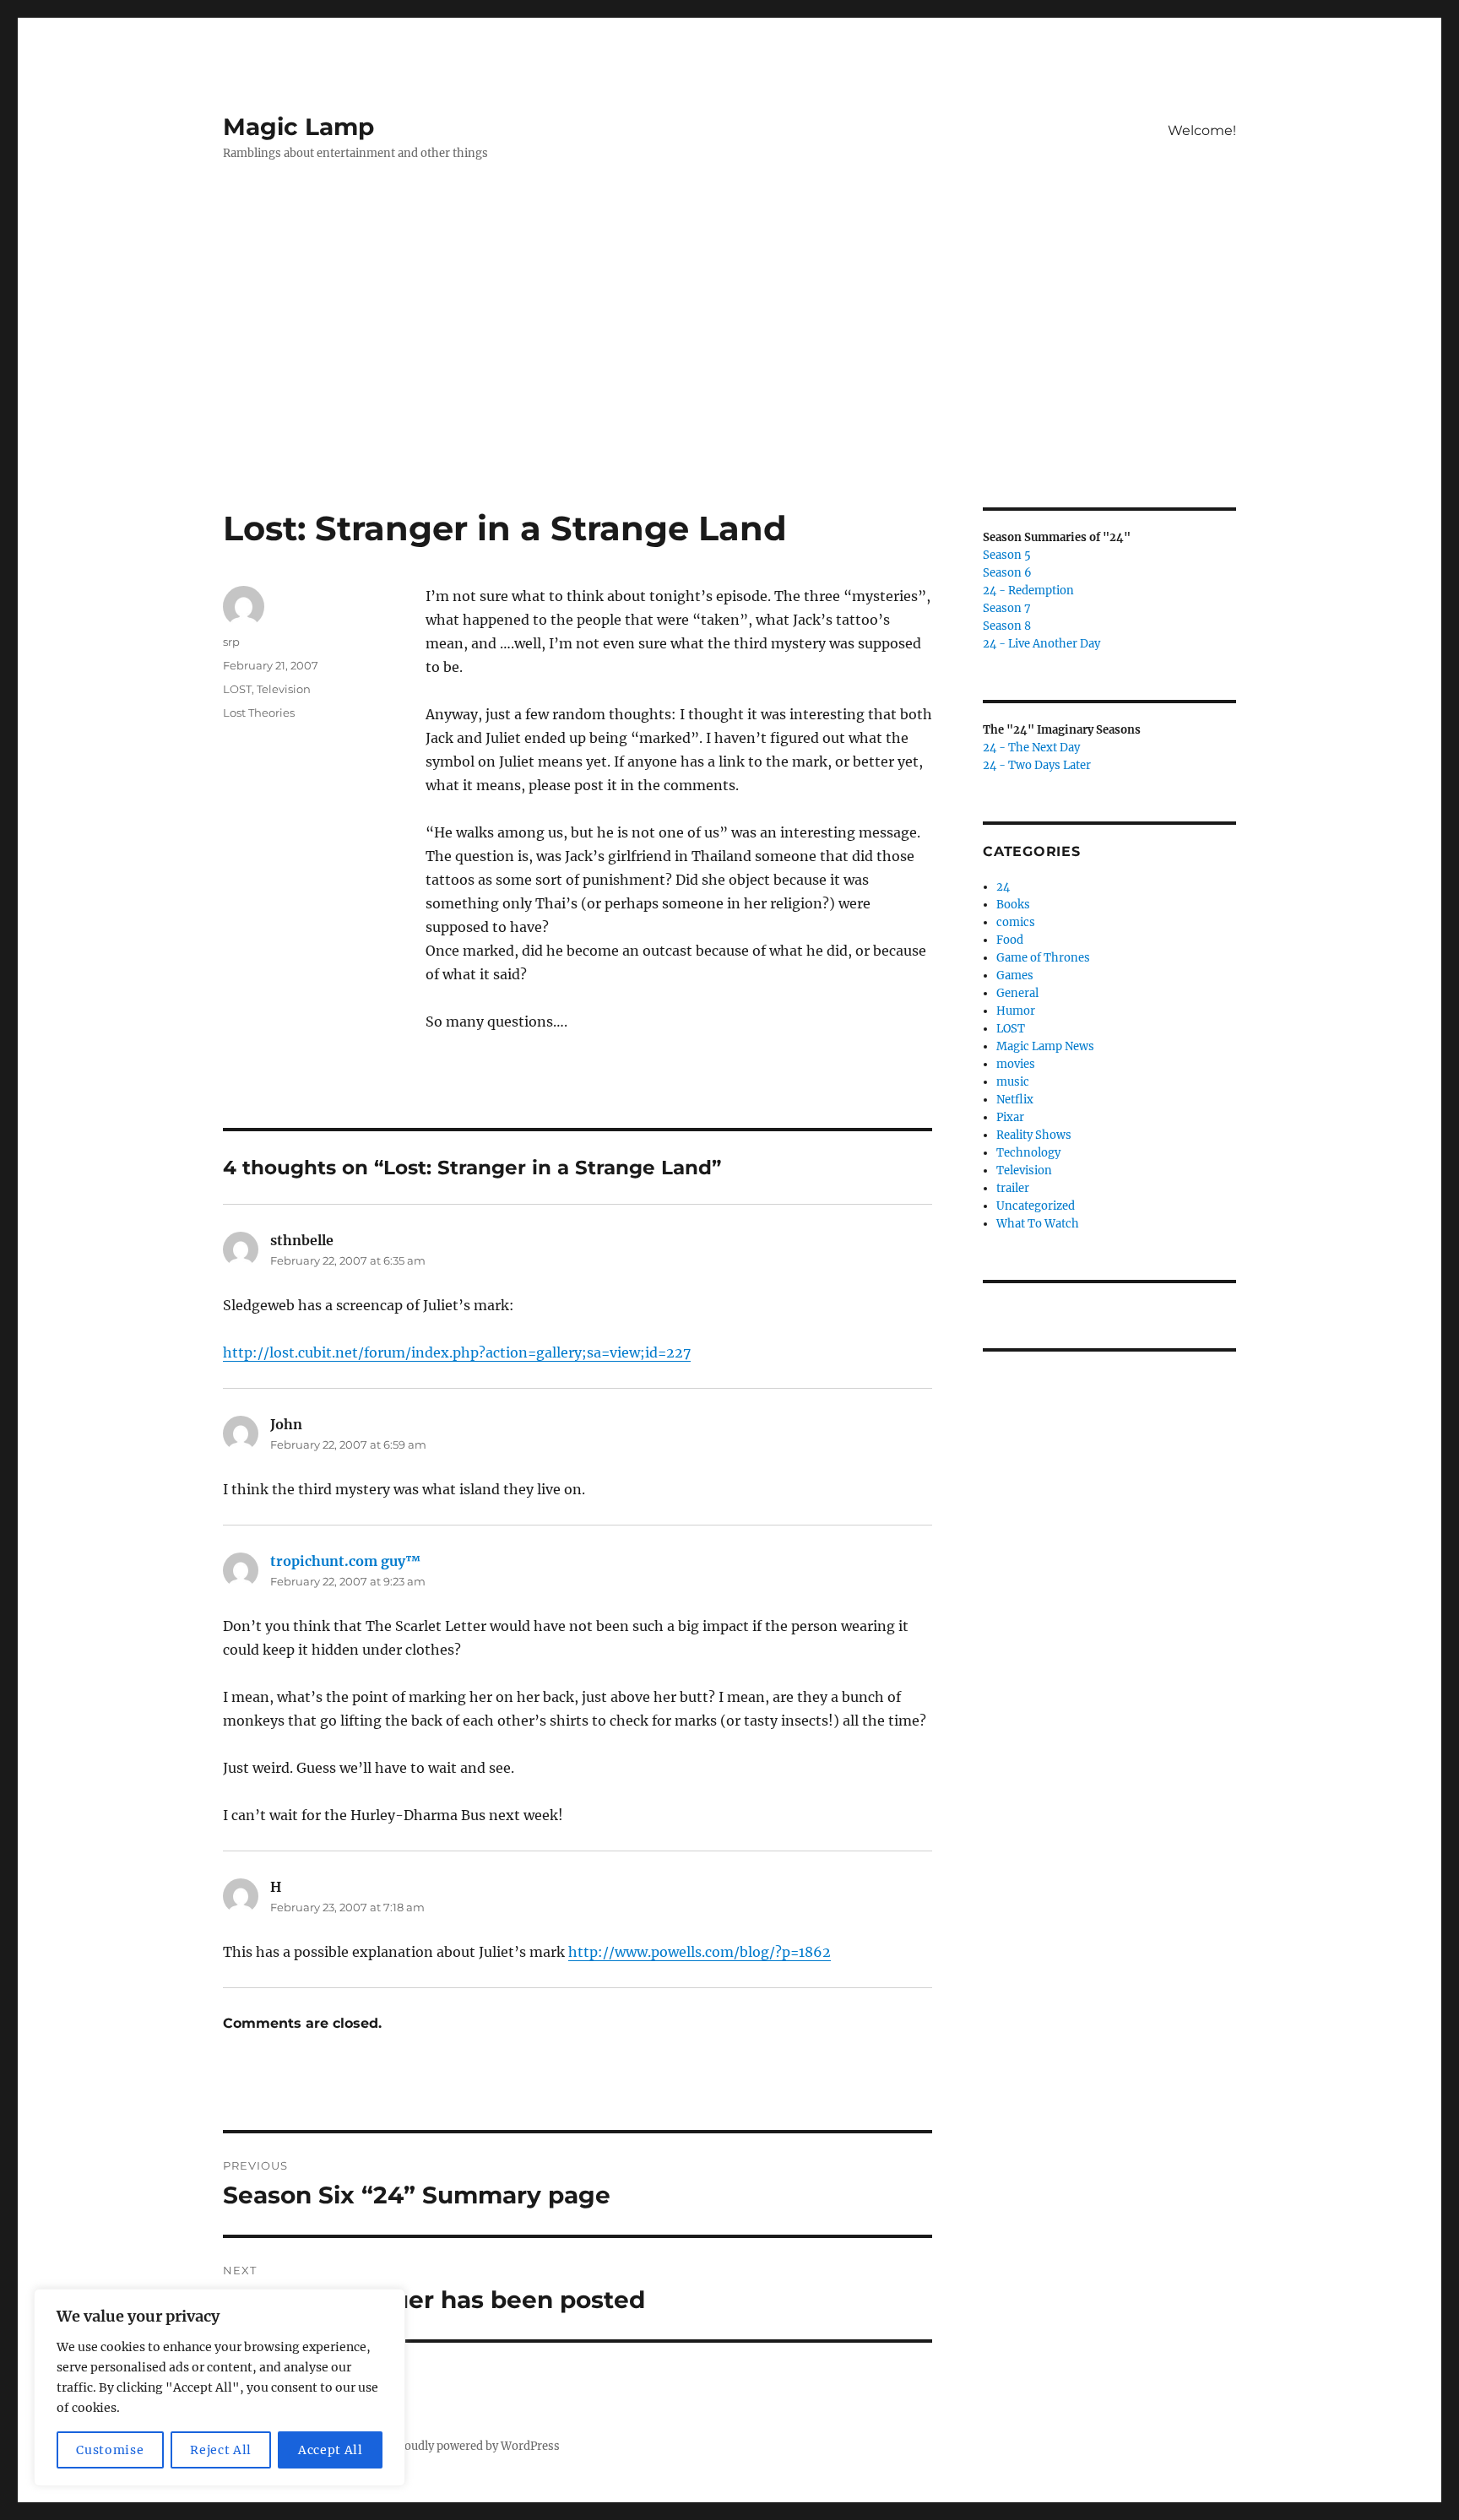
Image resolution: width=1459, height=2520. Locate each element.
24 (1003, 887)
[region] (220, 2387)
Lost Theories (259, 713)
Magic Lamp (298, 127)
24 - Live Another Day (1041, 644)
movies (1016, 1064)
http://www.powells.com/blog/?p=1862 (700, 1952)
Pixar (1010, 1117)
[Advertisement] (729, 382)
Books (1013, 905)
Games (1015, 975)
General (1017, 993)
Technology (1028, 1153)
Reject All (221, 2450)
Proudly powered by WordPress (476, 2446)
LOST (237, 689)
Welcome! (1202, 130)
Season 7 (1007, 608)
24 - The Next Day (1031, 748)
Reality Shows (1034, 1135)
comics (1016, 922)
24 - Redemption (1028, 591)
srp (231, 642)
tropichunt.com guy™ (345, 1561)
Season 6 (1007, 573)
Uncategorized (1036, 1206)
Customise (110, 2450)
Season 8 (1007, 626)
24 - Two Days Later (1037, 765)
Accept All (331, 2450)
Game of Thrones (1043, 958)
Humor (1016, 1011)
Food (1010, 940)
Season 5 (1007, 555)
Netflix (1015, 1100)
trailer (1013, 1188)
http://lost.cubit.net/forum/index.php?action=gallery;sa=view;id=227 (457, 1352)
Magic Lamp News (1045, 1046)
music (1013, 1082)
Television (284, 689)
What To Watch (1038, 1224)
